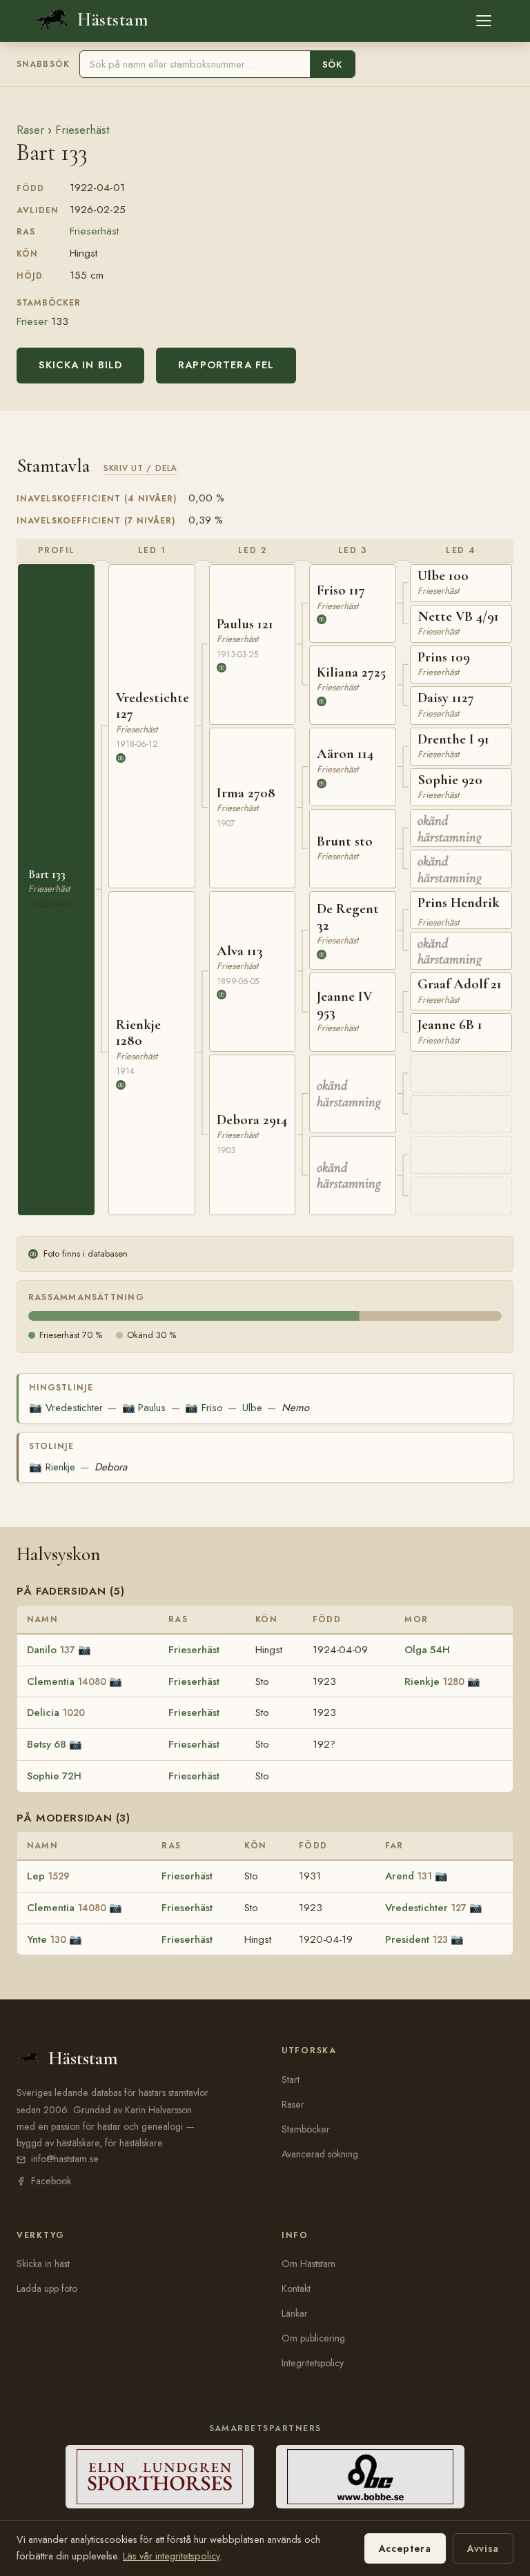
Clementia (67, 1681)
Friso (204, 1408)
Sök (332, 64)
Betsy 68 (47, 1744)
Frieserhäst (82, 130)
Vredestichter (66, 1408)
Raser (30, 130)
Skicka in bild (80, 365)
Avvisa (483, 2548)
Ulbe (252, 1408)
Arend (409, 1876)
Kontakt (296, 2288)
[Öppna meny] (484, 21)
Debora (111, 1467)
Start (291, 2079)
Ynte (47, 1939)
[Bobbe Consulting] (370, 2477)
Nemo (295, 1408)
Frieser (32, 321)
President (416, 1939)
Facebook (51, 2181)
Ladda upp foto (47, 2288)
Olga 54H (427, 1650)
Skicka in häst (43, 2264)
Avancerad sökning (320, 2154)
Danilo (51, 1650)
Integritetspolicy (313, 2363)
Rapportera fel (226, 365)
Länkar (295, 2313)
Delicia (56, 1713)
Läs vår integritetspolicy (171, 2556)
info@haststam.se (65, 2159)
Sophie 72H (54, 1776)
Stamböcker (306, 2129)
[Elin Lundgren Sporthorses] (160, 2477)
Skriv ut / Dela (140, 468)
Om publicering (313, 2338)
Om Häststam (308, 2264)
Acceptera (405, 2548)
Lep (48, 1876)
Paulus (144, 1408)
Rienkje (52, 1467)
